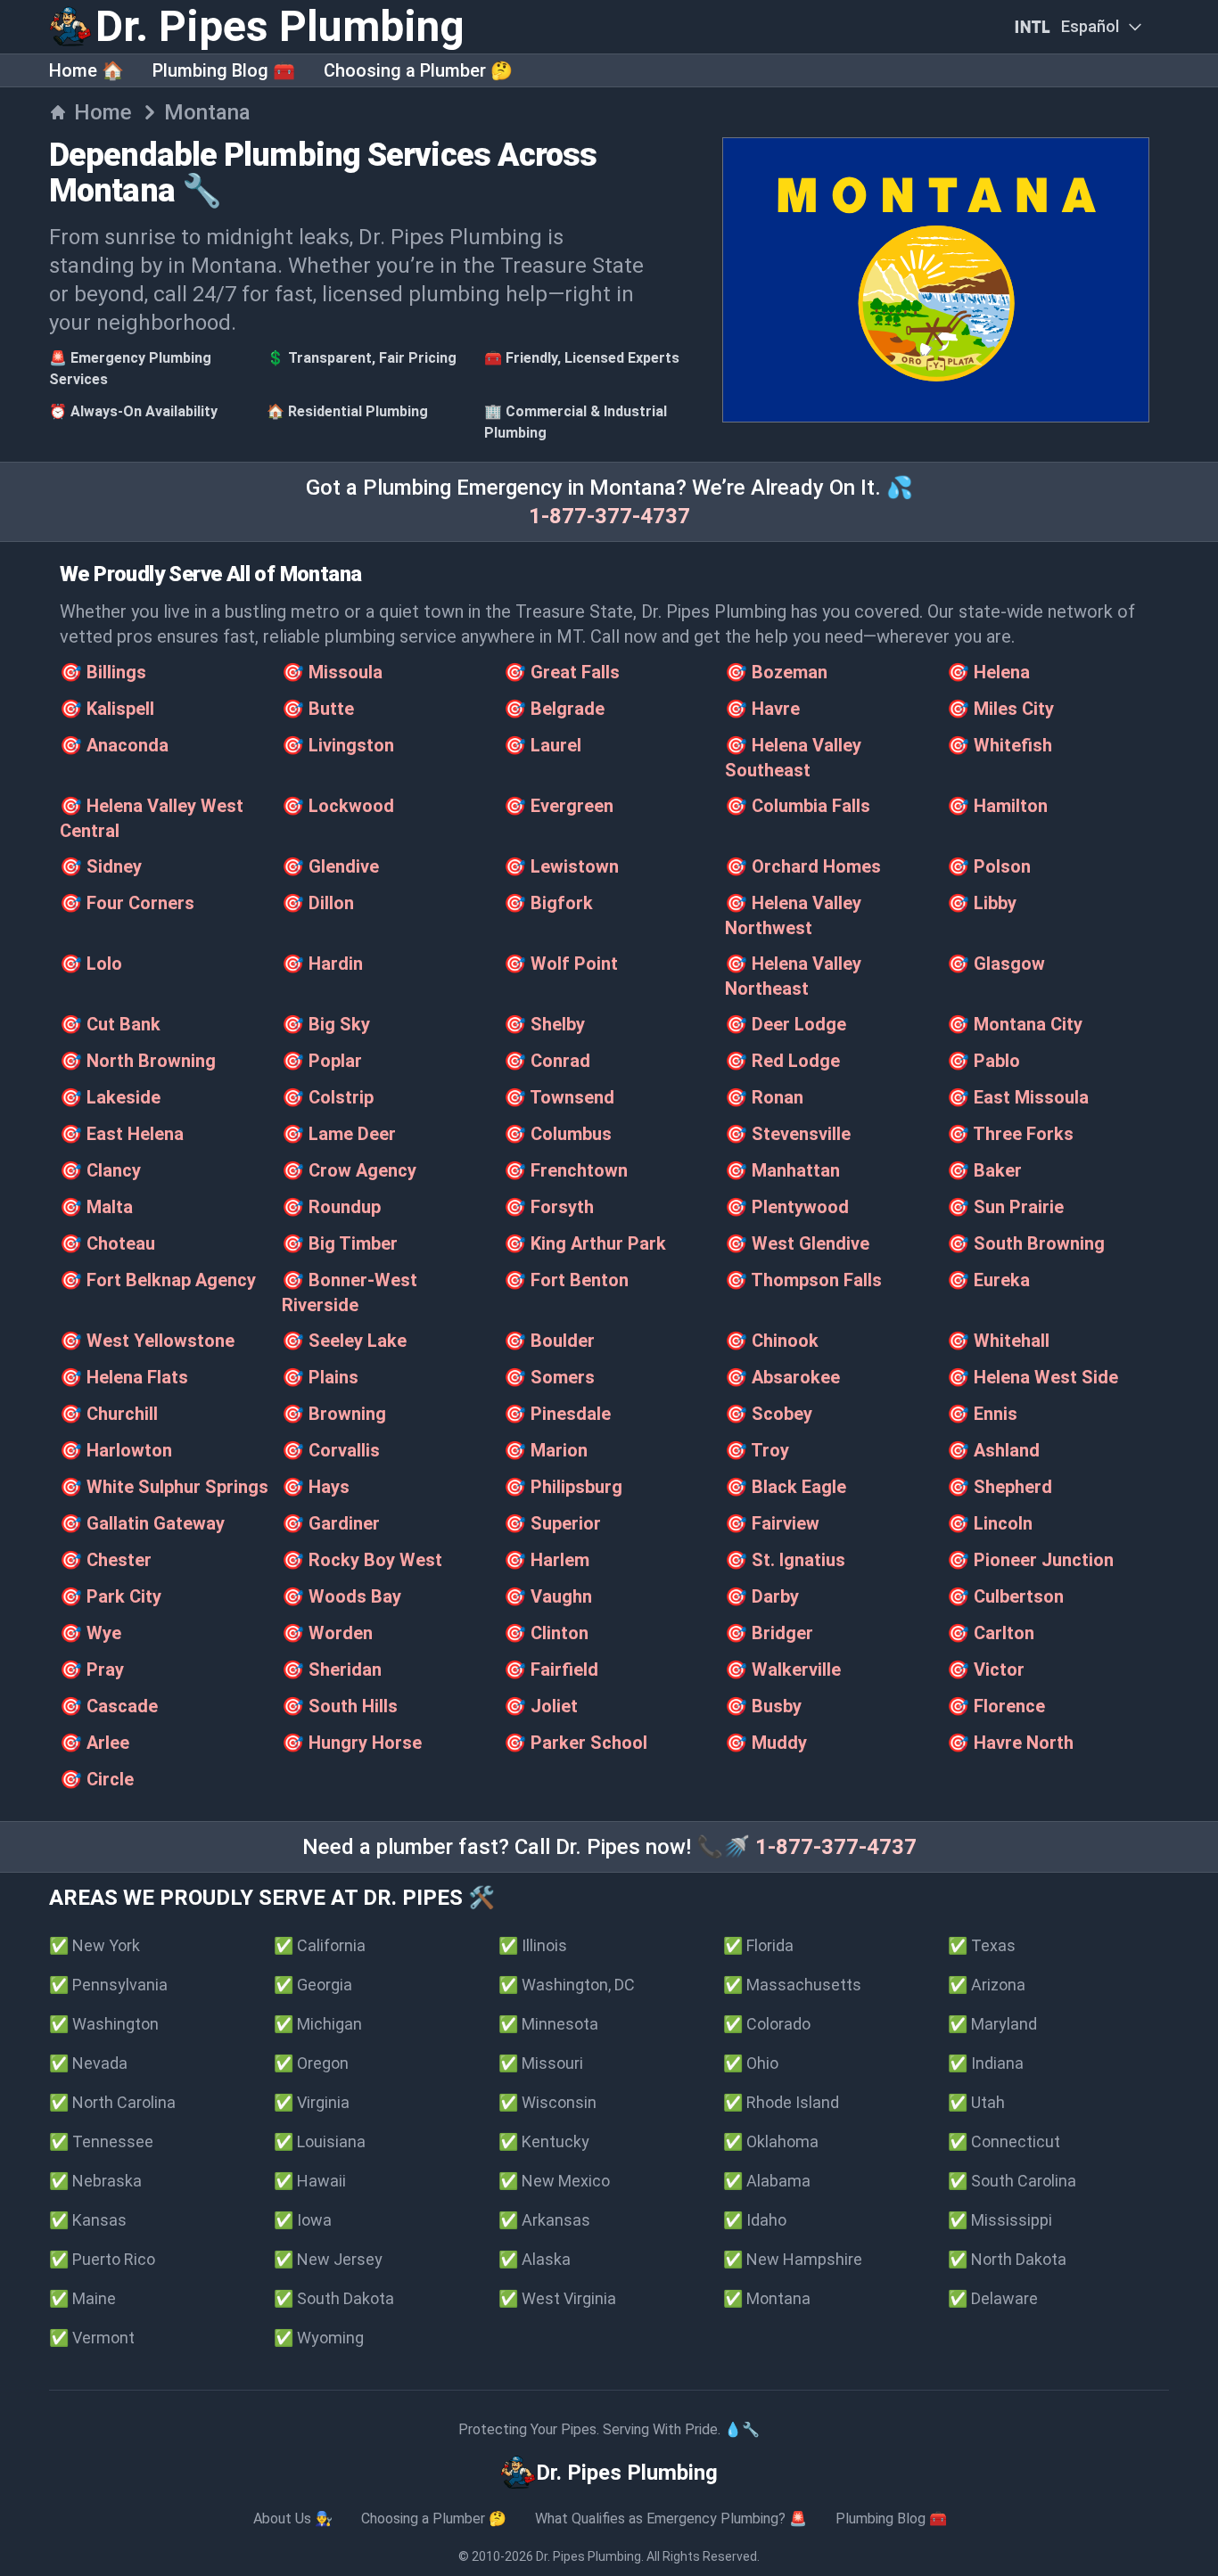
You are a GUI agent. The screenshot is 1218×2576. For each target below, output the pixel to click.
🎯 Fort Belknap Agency (158, 1280)
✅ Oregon (311, 2063)
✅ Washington (104, 2024)
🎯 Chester (106, 1560)
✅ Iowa (303, 2220)
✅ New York (95, 1945)
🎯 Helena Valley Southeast (793, 758)
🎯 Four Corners (127, 903)
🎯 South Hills (340, 1706)
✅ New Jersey (328, 2259)
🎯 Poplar (322, 1061)
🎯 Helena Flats (124, 1377)
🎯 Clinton (546, 1633)
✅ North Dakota (1007, 2259)
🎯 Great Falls (562, 672)
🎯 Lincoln (990, 1523)
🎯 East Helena (122, 1134)
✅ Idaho (755, 2220)
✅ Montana (767, 2298)
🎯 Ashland (993, 1450)
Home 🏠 (86, 70)
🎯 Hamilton (997, 806)
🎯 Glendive (330, 866)
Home (103, 112)
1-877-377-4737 (609, 516)
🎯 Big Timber (340, 1243)
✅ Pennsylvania (108, 1985)
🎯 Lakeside (110, 1097)
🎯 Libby (982, 903)
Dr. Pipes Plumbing (588, 2556)
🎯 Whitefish (1000, 745)
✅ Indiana (986, 2063)
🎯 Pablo (983, 1061)
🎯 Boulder (549, 1341)
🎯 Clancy (100, 1170)
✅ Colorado (767, 2024)
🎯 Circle (97, 1779)
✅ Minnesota (548, 2024)
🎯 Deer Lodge (786, 1024)
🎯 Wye (91, 1633)
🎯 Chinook (772, 1341)
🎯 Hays (316, 1487)
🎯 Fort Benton (566, 1280)
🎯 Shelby (544, 1024)
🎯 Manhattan (782, 1170)
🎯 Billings (103, 672)
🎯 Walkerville (783, 1669)
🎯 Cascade (109, 1706)
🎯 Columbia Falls (798, 806)
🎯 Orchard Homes (803, 866)
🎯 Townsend (559, 1097)
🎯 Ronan (764, 1097)
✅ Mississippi (1000, 2220)
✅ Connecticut (1004, 2141)
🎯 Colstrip (328, 1097)
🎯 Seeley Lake (344, 1341)
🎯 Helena (988, 672)
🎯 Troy (757, 1450)
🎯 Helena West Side (1033, 1377)
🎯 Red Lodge (782, 1061)
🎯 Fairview (772, 1523)
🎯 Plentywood (787, 1207)
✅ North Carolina (112, 2102)
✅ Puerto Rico (102, 2259)
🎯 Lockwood (338, 806)
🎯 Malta (96, 1207)
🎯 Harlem (547, 1560)
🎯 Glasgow (996, 964)
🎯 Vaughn (548, 1596)
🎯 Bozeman (776, 672)
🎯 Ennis (982, 1414)
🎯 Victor (986, 1669)
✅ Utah (976, 2102)
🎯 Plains (320, 1377)
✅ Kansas (88, 2220)
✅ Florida (758, 1945)
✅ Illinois (533, 1945)
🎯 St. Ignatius (785, 1560)
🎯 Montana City (1015, 1024)
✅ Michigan (318, 2024)
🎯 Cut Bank (110, 1024)
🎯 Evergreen (559, 806)
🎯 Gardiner (331, 1523)
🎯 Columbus (558, 1134)
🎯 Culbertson (1005, 1596)
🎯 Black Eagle (786, 1487)
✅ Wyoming (319, 2338)
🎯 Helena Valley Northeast (793, 976)
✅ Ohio (751, 2063)
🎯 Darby (762, 1596)
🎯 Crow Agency (349, 1170)
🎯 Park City (111, 1596)
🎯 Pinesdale (557, 1414)
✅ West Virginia (557, 2298)
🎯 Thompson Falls (803, 1280)
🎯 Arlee (95, 1743)
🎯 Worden (327, 1633)
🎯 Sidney (101, 866)
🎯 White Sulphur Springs (164, 1487)
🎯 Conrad (547, 1061)
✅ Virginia (312, 2102)
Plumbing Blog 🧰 (224, 70)
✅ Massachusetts (792, 1985)
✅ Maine (82, 2298)
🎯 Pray (92, 1669)
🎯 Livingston (338, 745)
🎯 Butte (318, 709)
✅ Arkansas (544, 2220)
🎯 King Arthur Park (585, 1243)
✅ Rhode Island (781, 2102)
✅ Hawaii (310, 2181)
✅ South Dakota (334, 2298)
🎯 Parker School (576, 1743)
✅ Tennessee (101, 2141)
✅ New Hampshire (793, 2259)
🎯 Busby (763, 1706)
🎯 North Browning (138, 1061)
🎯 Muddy (766, 1743)
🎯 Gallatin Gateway (142, 1523)
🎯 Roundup (331, 1207)
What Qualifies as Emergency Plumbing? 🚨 (671, 2519)
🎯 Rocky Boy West (362, 1560)
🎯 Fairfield (551, 1669)
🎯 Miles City (1000, 709)
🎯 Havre (762, 709)
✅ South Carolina (1012, 2181)
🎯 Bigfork (548, 903)
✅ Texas (982, 1945)
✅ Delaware (993, 2298)
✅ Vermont (92, 2338)
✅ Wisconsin (547, 2102)
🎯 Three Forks (1010, 1134)
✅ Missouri (541, 2063)
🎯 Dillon (318, 903)
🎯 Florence (996, 1706)
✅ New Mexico (554, 2181)
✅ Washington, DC (567, 1985)
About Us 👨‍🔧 (293, 2519)
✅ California (320, 1945)
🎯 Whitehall (998, 1341)
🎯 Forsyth (549, 1207)
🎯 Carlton (991, 1633)
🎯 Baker (984, 1170)
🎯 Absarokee (782, 1377)
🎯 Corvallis (331, 1450)
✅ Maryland (992, 2024)
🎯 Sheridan (332, 1669)
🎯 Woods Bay (342, 1596)
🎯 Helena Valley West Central (152, 818)
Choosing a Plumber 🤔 (418, 70)
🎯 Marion (546, 1450)
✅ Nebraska (95, 2181)
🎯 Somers (549, 1377)
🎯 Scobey (769, 1414)
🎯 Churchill (109, 1414)
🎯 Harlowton (116, 1450)
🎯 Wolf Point (561, 964)
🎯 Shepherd (1000, 1487)
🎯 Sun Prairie (1005, 1207)
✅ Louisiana (320, 2141)
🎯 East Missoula (1018, 1097)
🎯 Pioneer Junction (1030, 1560)
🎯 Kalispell (107, 709)
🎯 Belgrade (554, 709)
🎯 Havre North (1010, 1743)
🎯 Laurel (543, 745)
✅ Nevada (88, 2063)
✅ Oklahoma (771, 2141)
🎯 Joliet (541, 1706)
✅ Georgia (313, 1985)
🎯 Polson (989, 866)
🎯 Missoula (332, 672)
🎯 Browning (334, 1414)
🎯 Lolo (91, 964)
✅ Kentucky (544, 2141)
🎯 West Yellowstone (147, 1341)
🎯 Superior (552, 1523)
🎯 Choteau (107, 1243)
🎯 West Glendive (797, 1243)
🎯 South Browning (1026, 1243)
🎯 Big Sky (326, 1024)
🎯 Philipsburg (563, 1487)
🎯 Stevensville (788, 1134)
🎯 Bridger (769, 1633)
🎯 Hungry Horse (352, 1743)
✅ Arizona (987, 1985)
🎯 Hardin (322, 964)
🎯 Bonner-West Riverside (350, 1292)
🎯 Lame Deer (339, 1134)
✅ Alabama (767, 2181)
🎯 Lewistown (561, 866)
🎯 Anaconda (114, 745)
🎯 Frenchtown (566, 1170)
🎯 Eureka (988, 1280)
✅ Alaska (535, 2259)
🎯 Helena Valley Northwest (793, 915)
